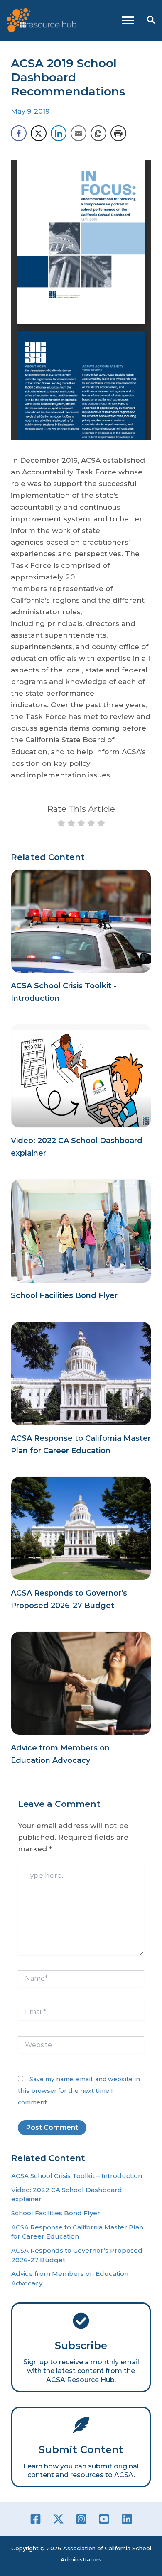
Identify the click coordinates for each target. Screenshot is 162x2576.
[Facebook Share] (19, 133)
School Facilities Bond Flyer (64, 1295)
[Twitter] (58, 2519)
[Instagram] (81, 2519)
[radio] (61, 824)
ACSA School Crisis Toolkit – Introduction (77, 2176)
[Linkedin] (127, 2519)
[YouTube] (104, 2519)
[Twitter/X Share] (39, 133)
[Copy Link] (98, 133)
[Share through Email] (79, 133)
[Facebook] (36, 2519)
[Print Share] (118, 133)
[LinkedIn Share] (59, 133)
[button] (151, 20)
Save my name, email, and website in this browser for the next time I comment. (79, 2091)
